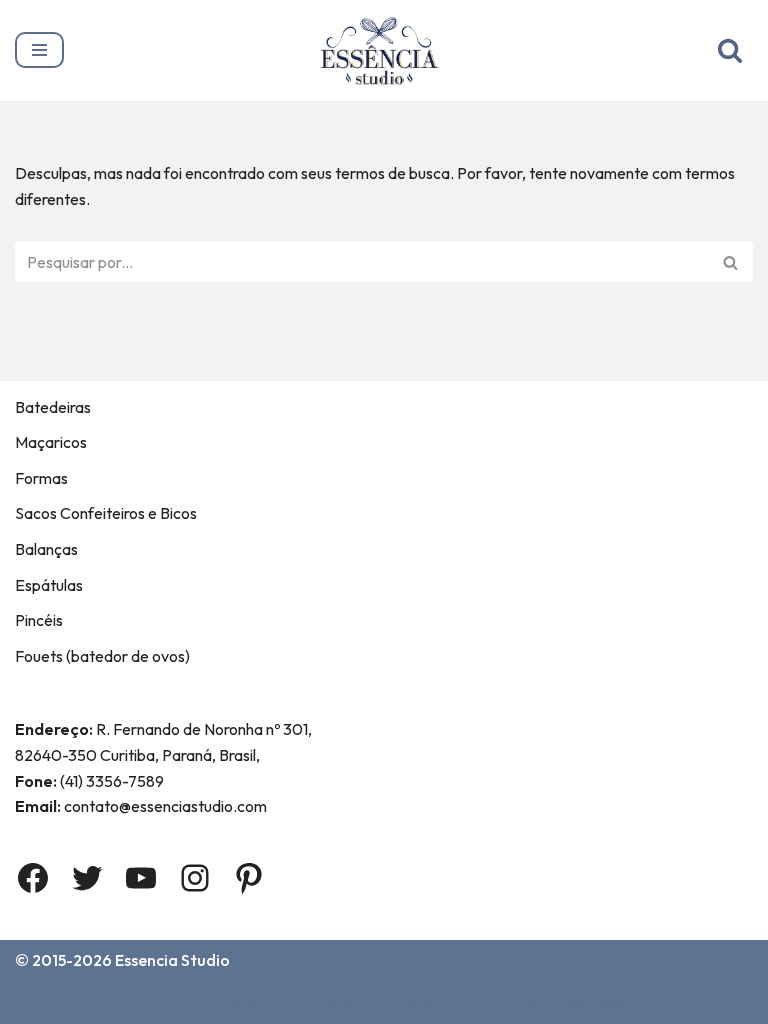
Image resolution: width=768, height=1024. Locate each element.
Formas (41, 478)
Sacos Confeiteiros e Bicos (106, 513)
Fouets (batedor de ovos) (102, 656)
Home (41, 1002)
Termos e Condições (359, 1002)
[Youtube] (141, 878)
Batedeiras (53, 407)
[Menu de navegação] (39, 50)
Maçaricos (51, 442)
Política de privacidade (546, 1002)
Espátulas (49, 585)
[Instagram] (195, 878)
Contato (225, 1002)
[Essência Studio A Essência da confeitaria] (384, 50)
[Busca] (730, 50)
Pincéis (39, 620)
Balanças (46, 549)
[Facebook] (33, 878)
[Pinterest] (249, 878)
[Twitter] (87, 878)
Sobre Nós (128, 1002)
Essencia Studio (172, 960)
